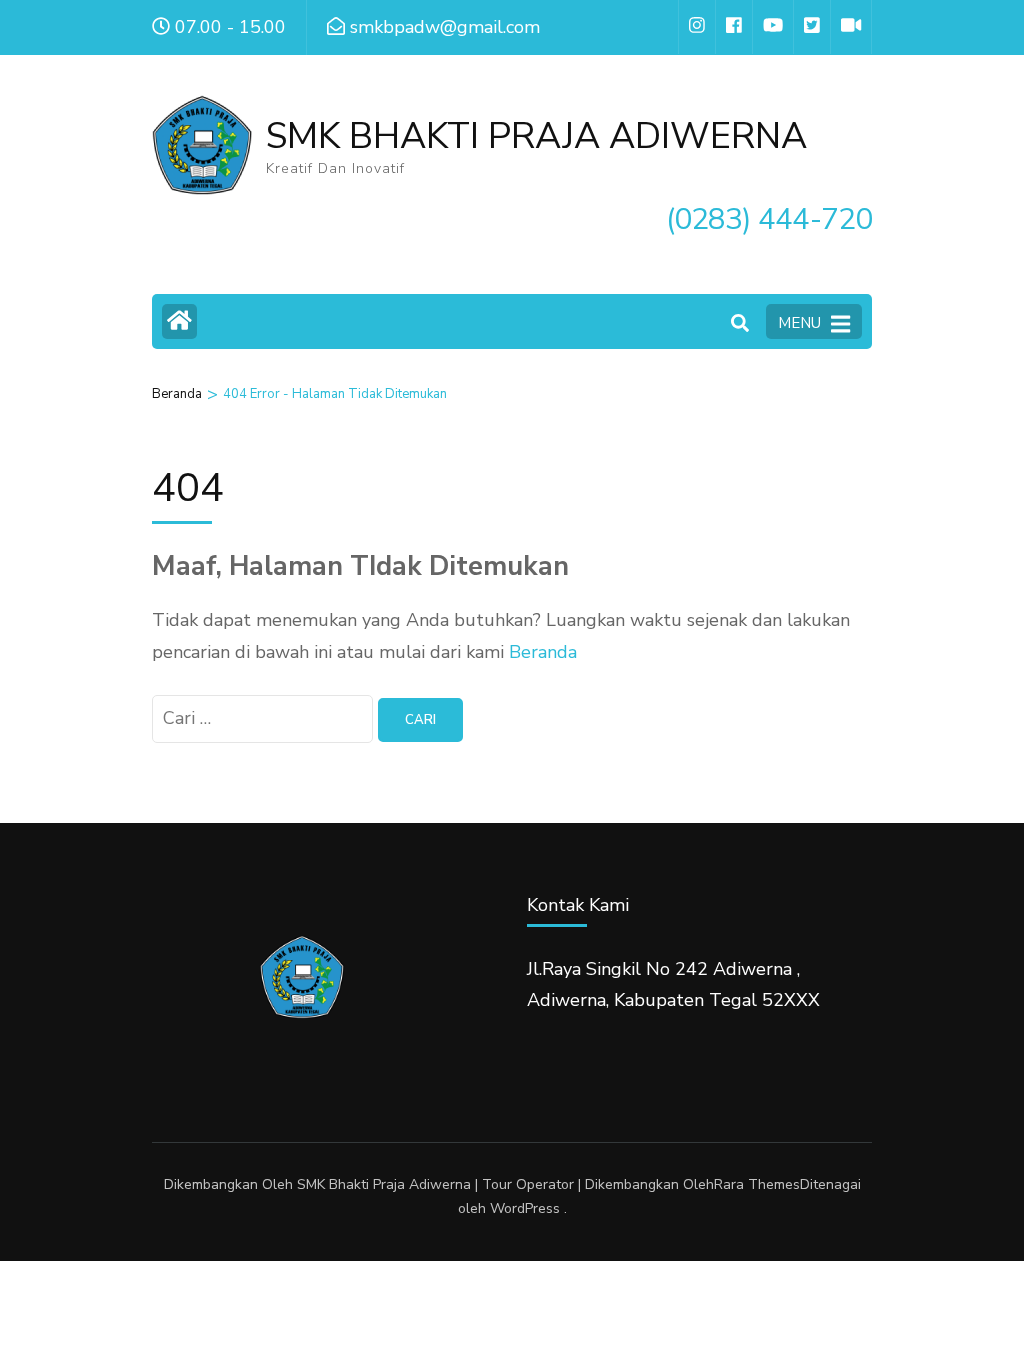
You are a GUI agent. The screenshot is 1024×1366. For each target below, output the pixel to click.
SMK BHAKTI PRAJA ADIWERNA (536, 136)
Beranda (543, 652)
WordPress (525, 1208)
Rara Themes (757, 1184)
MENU (799, 323)
